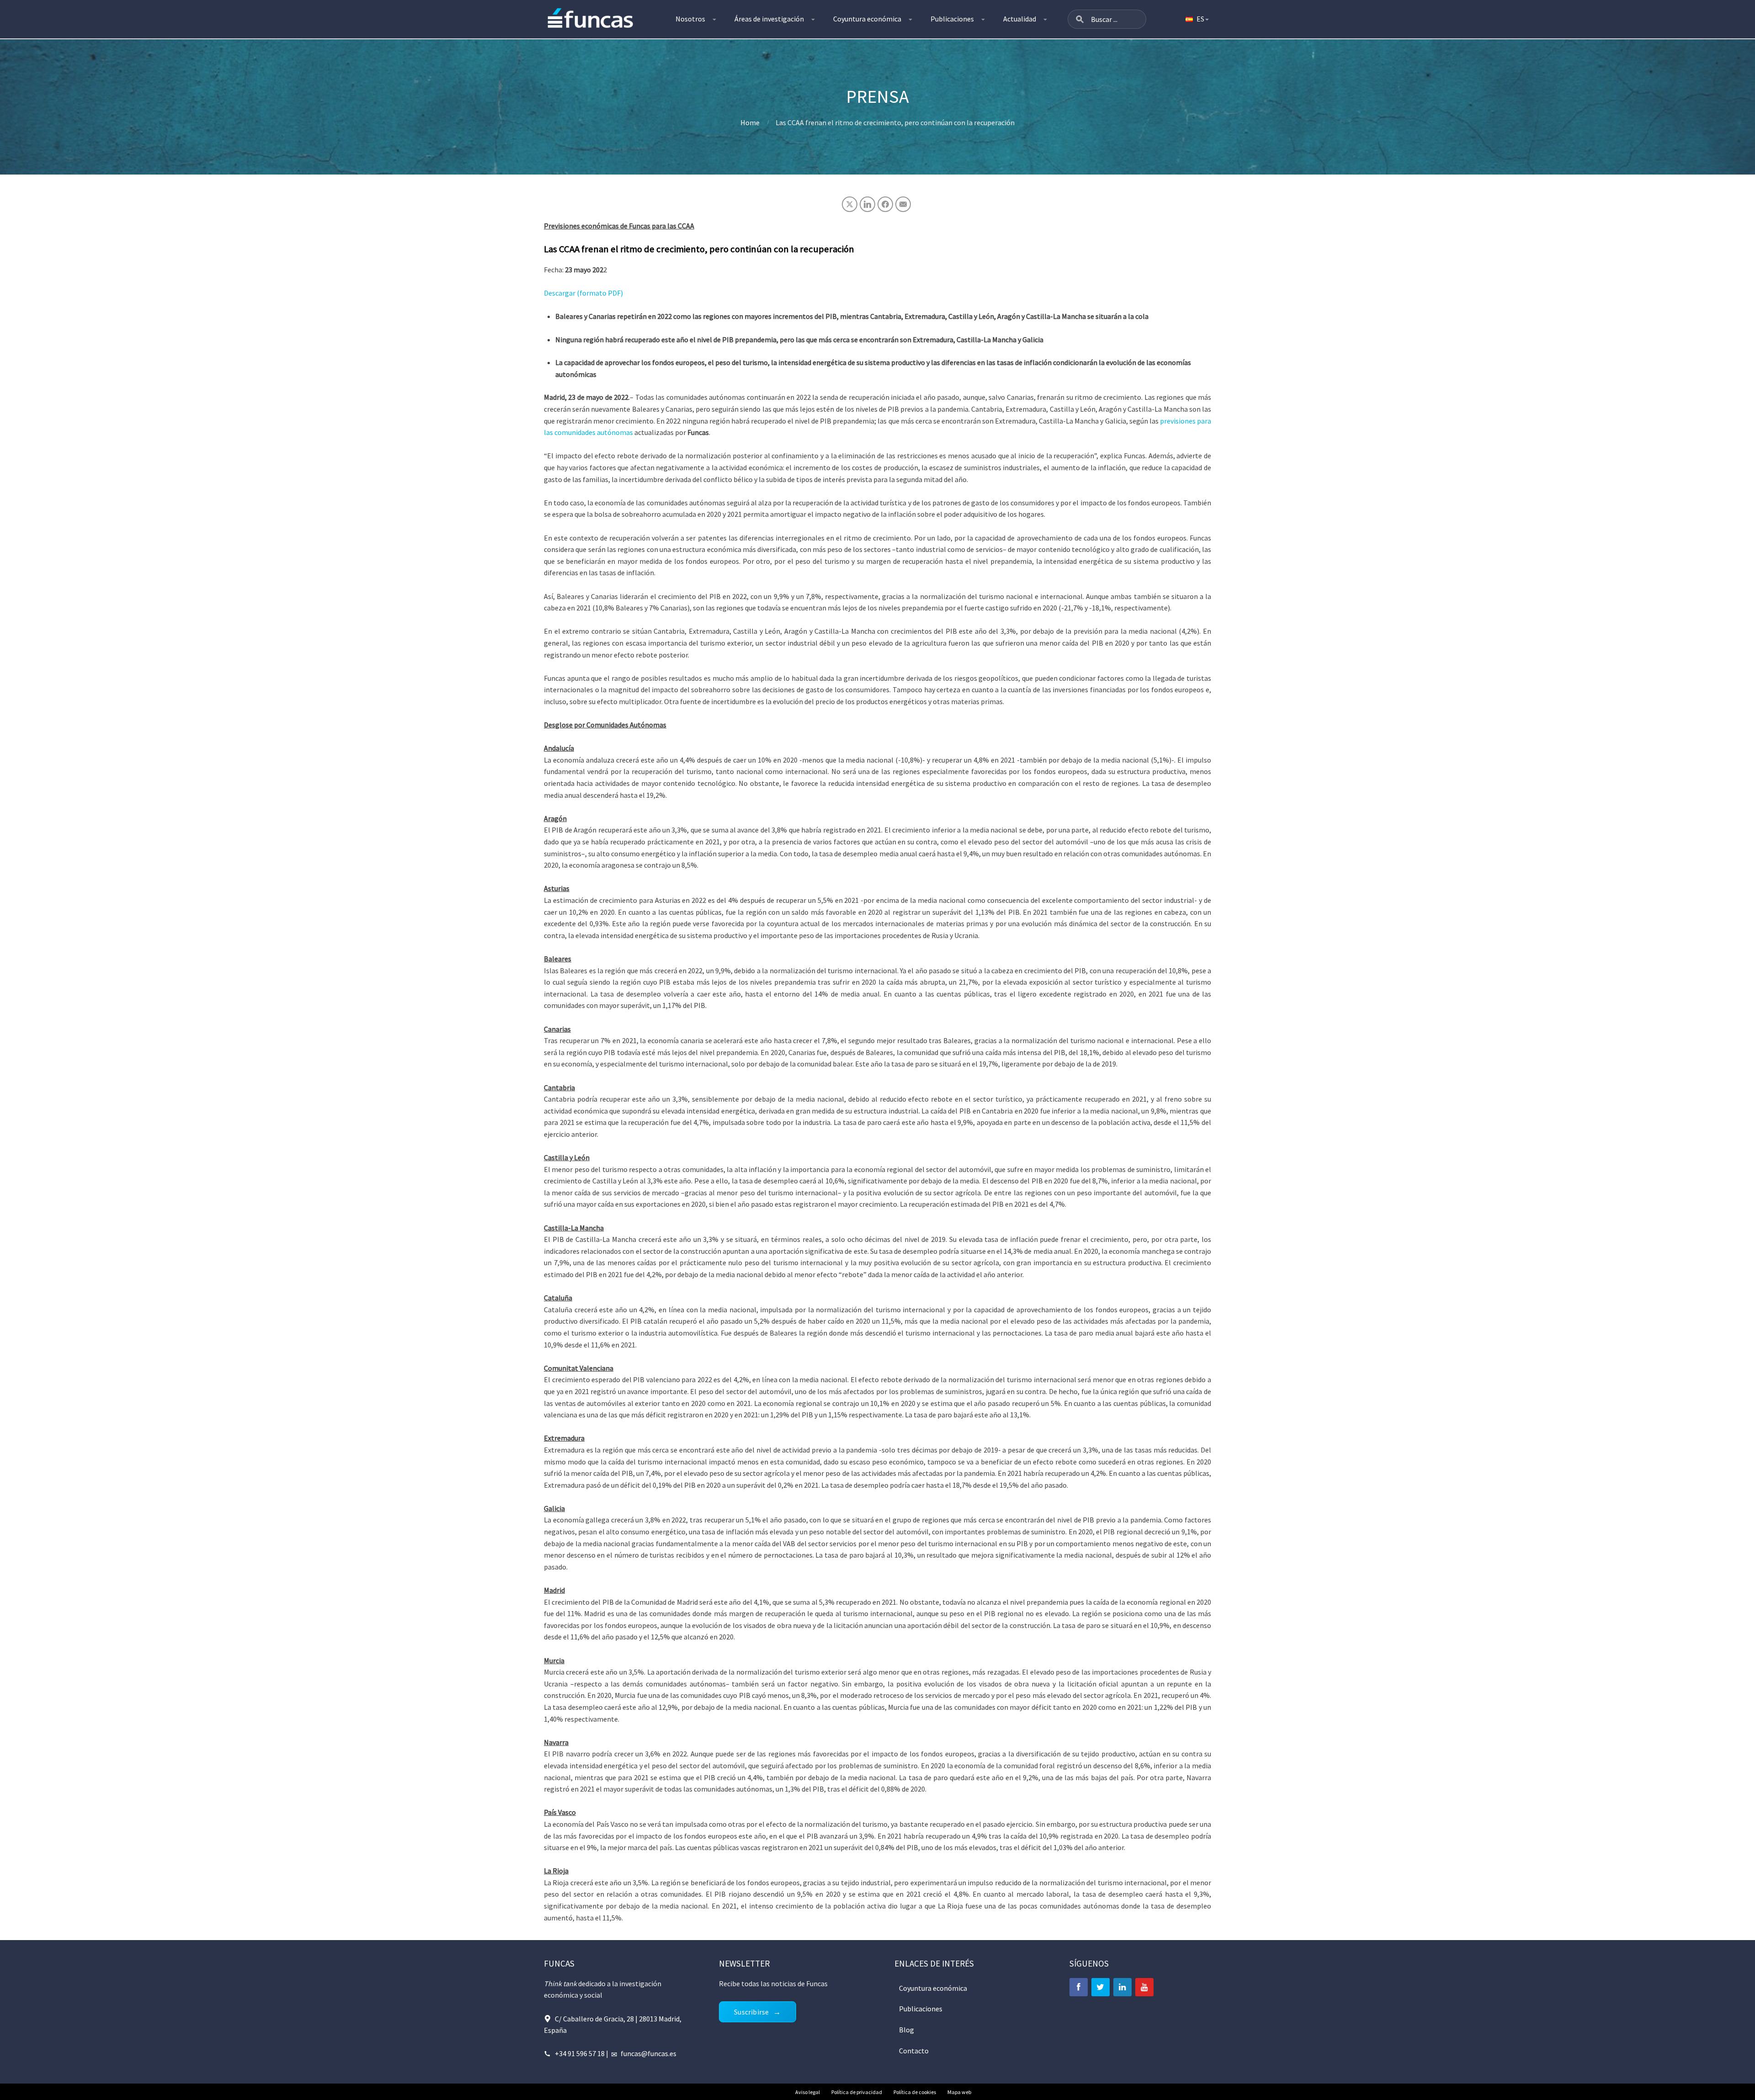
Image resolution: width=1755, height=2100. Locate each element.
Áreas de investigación (769, 19)
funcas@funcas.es (649, 2053)
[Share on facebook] (885, 204)
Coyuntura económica (867, 19)
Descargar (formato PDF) (583, 293)
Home (750, 122)
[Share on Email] (903, 204)
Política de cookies (915, 2092)
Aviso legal (808, 2092)
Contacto (914, 2051)
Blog (907, 2030)
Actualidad (1020, 19)
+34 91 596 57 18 (580, 2053)
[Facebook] (1079, 1987)
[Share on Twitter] (850, 204)
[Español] (1197, 19)
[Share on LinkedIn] (867, 204)
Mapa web (959, 2092)
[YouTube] (1144, 1987)
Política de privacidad (857, 2092)
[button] (1080, 19)
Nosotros (690, 19)
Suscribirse (751, 2012)
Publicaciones (952, 19)
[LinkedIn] (1122, 1987)
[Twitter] (1101, 1987)
